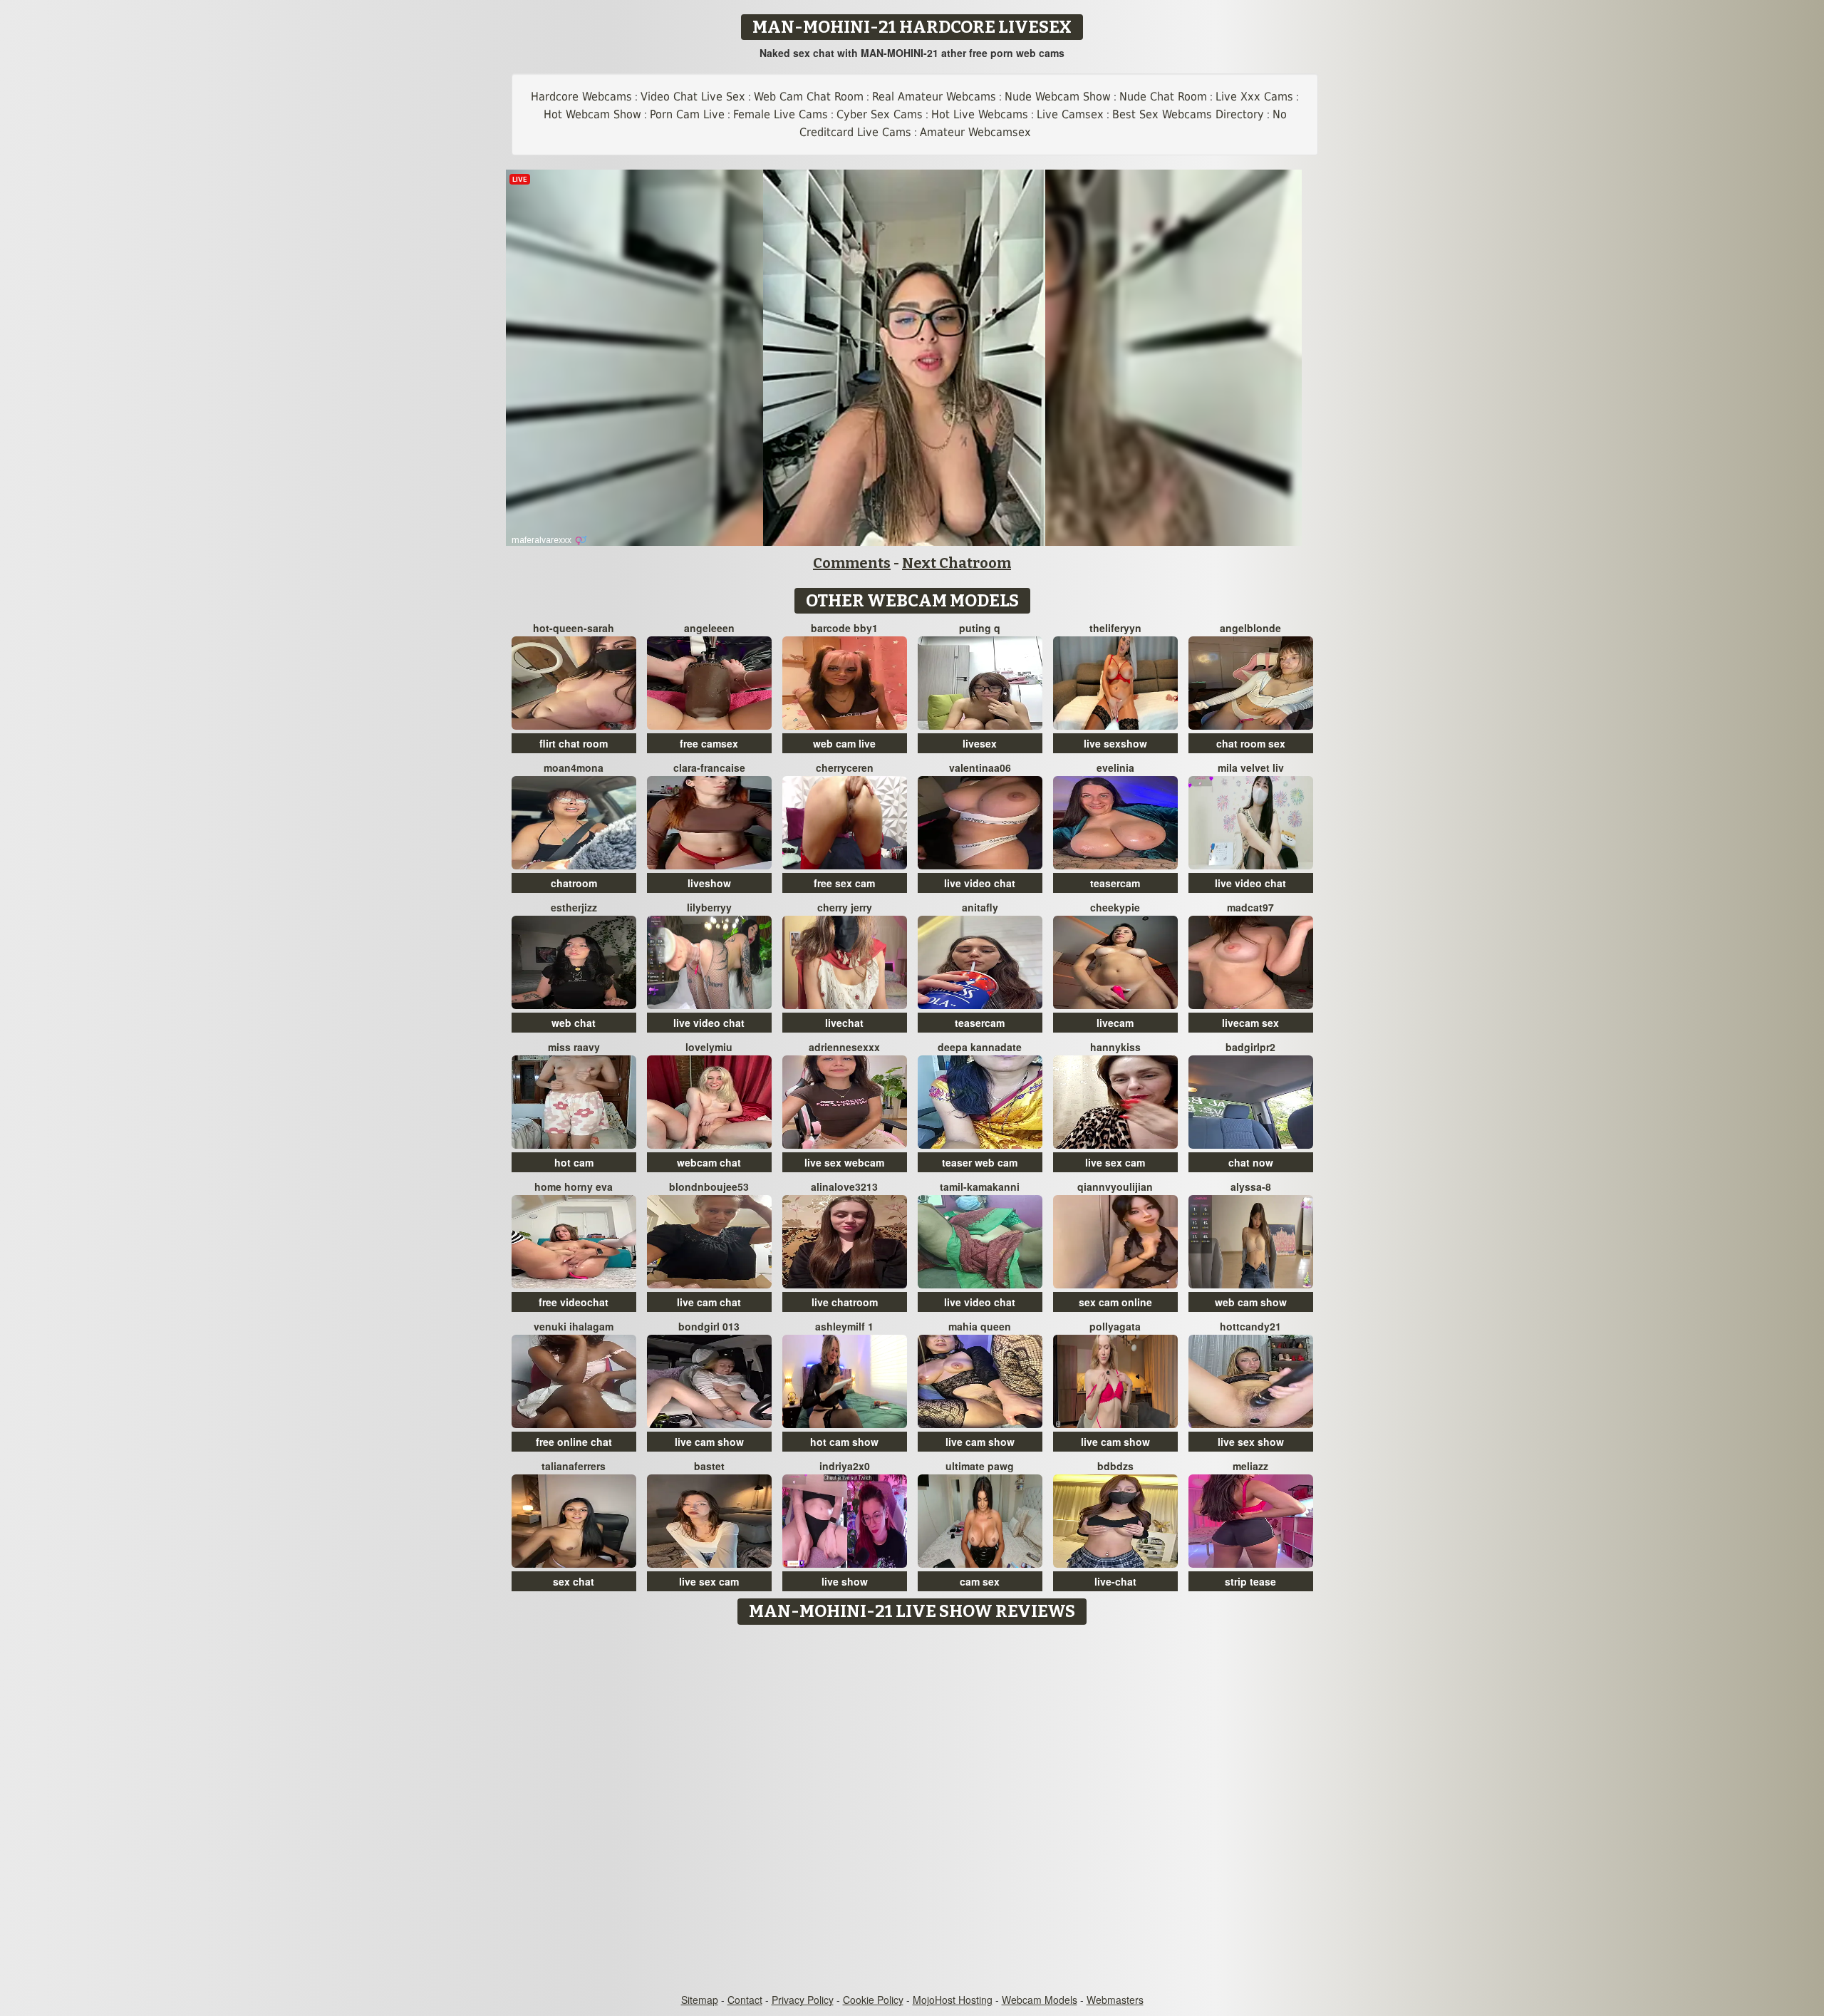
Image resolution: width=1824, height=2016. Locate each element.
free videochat (574, 1302)
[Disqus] (912, 1810)
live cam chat (709, 1302)
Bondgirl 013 (709, 1326)
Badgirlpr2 (1250, 1047)
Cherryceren (845, 767)
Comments (852, 563)
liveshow (709, 883)
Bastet (709, 1466)
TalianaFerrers (574, 1466)
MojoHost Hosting (953, 2000)
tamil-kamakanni (980, 1187)
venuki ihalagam (574, 1326)
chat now (1251, 1162)
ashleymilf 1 (844, 1326)
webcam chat (709, 1162)
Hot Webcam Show (592, 114)
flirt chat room (574, 743)
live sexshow (1115, 743)
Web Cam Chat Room (809, 97)
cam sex (980, 1581)
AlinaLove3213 (844, 1187)
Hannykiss (1115, 1047)
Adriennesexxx (844, 1047)
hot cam (574, 1162)
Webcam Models (1040, 2000)
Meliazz (1250, 1466)
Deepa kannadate (980, 1047)
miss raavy (574, 1047)
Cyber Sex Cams (880, 114)
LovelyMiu (709, 1047)
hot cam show (844, 1442)
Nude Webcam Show (1058, 97)
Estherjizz (574, 907)
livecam (1115, 1023)
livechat (844, 1023)
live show (845, 1581)
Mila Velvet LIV (1251, 767)
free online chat (574, 1442)
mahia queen (980, 1326)
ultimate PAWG (980, 1466)
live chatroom (845, 1302)
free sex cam (844, 883)
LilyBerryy (709, 907)
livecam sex (1250, 1023)
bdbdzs (1115, 1466)
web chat (574, 1023)
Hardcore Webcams (581, 97)
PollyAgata (1115, 1326)
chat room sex (1251, 743)
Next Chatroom (957, 563)
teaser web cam (980, 1162)
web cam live (844, 743)
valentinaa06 (980, 767)
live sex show (1251, 1442)
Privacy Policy (803, 2000)
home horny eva (574, 1187)
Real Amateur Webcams (934, 97)
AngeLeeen (709, 628)
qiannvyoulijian (1115, 1187)
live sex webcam (844, 1162)
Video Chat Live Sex (693, 97)
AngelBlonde (1250, 628)
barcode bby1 (844, 628)
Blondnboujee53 (709, 1187)
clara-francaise (709, 767)
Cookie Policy (873, 2000)
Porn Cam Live (687, 114)
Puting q (980, 628)
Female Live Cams (781, 114)
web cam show (1251, 1302)
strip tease (1250, 1581)
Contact (745, 2000)
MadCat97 (1250, 907)
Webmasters (1115, 2000)
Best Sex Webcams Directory (1188, 114)
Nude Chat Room (1163, 97)
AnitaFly (980, 907)
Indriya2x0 (845, 1466)
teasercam (1115, 883)
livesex (980, 743)
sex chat (574, 1581)
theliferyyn (1115, 628)
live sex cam (1115, 1162)
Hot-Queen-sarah (574, 628)
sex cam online (1115, 1302)
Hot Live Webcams (980, 114)
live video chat (980, 883)
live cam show (709, 1442)
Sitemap (700, 2000)
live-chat (1115, 1581)
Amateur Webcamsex (975, 132)
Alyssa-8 (1251, 1187)
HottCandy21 (1250, 1326)
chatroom (574, 883)
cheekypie (1115, 907)
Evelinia (1115, 767)
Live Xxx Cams (1254, 97)
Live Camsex (1070, 114)
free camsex (709, 743)
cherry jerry (845, 907)
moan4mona (574, 767)
